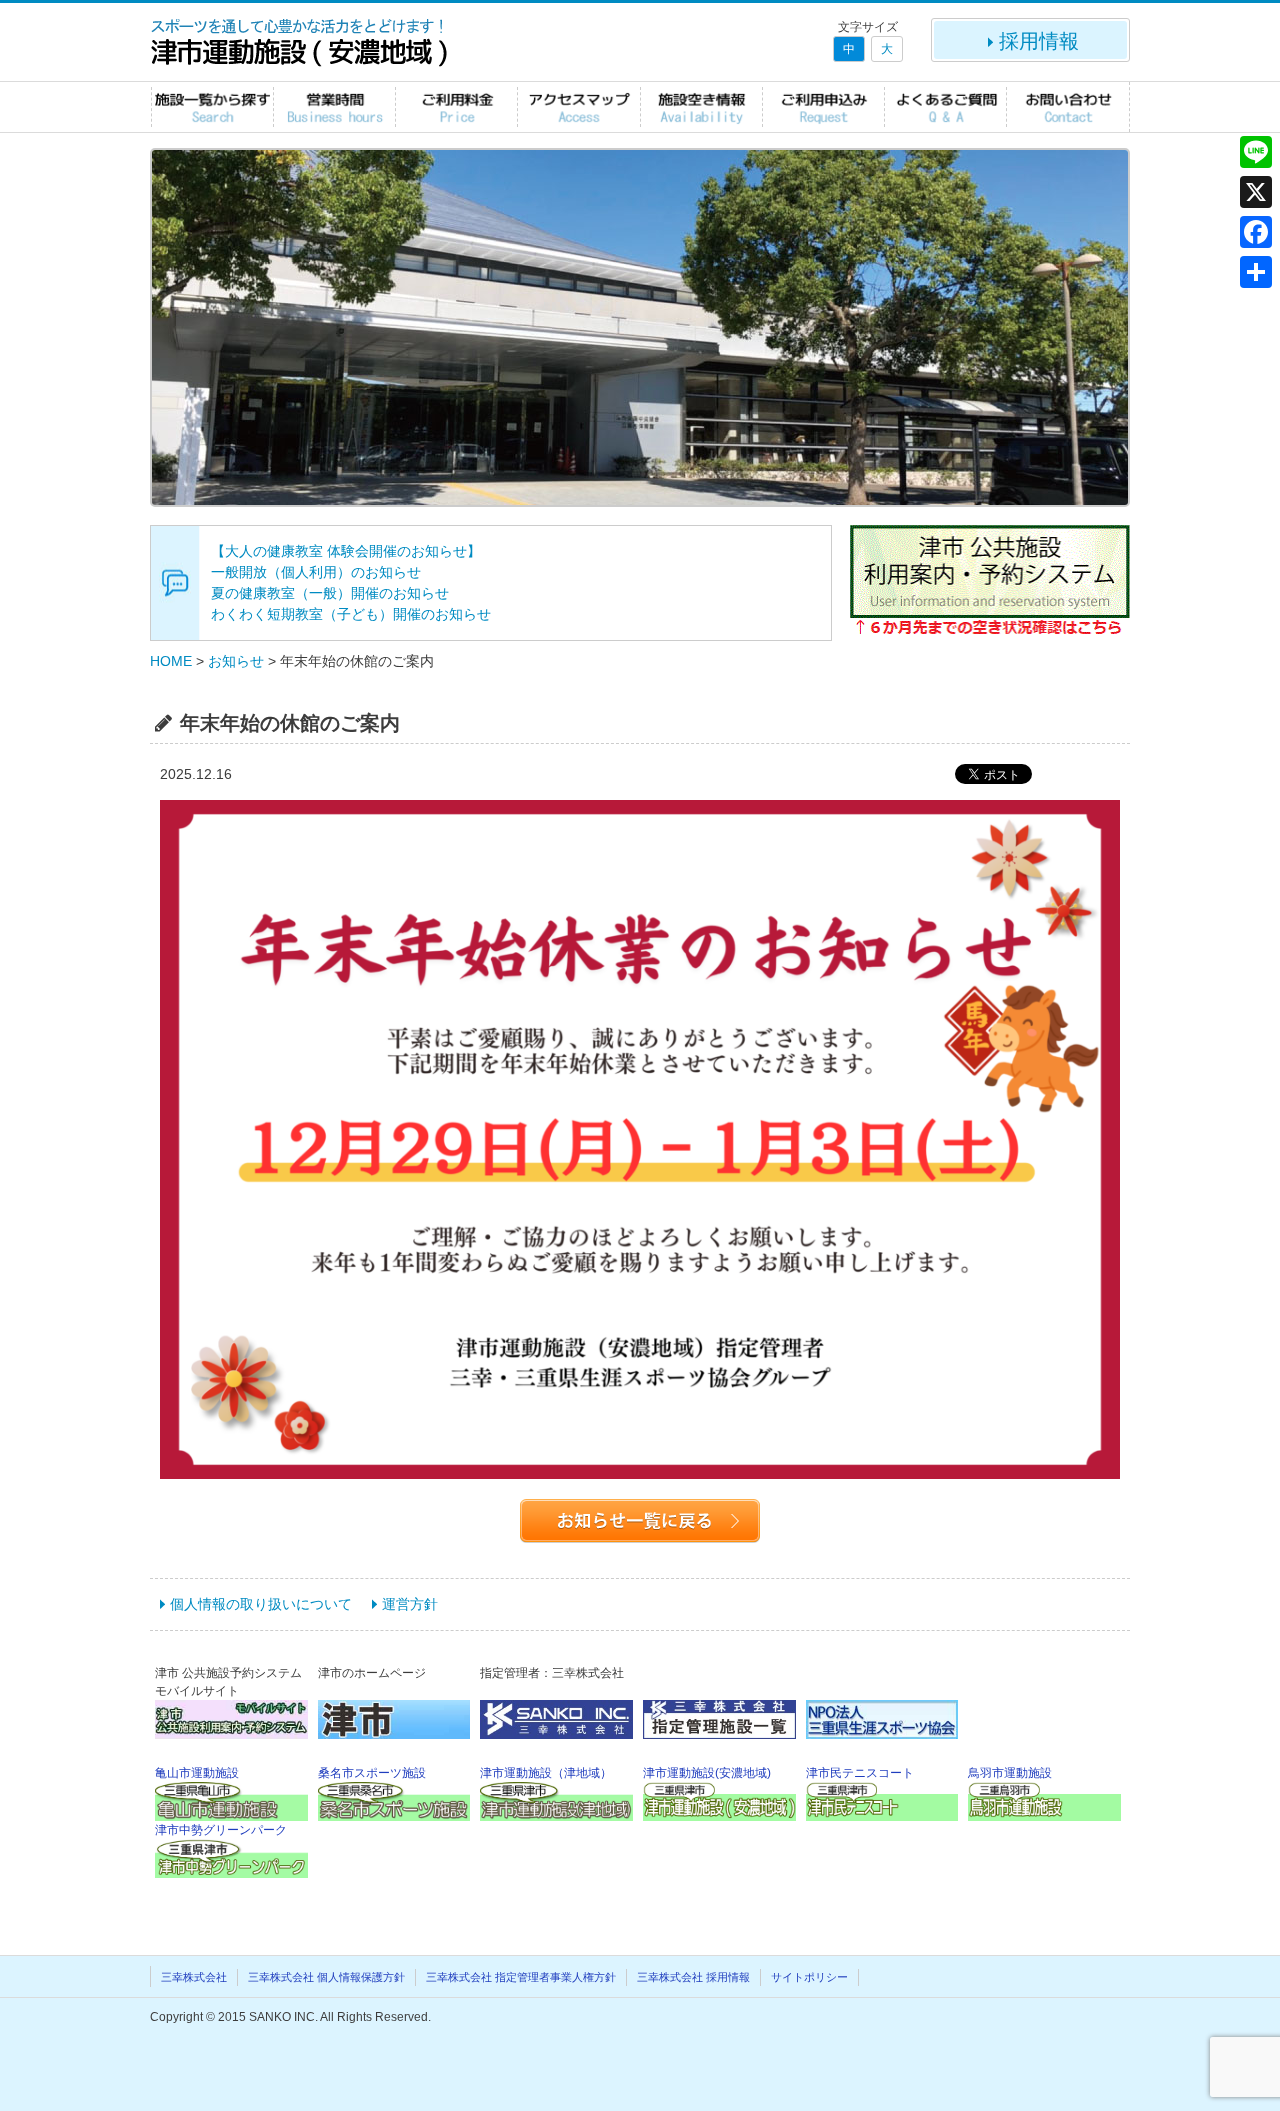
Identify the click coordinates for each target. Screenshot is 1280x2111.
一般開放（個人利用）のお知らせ (316, 572)
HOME (171, 661)
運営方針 (410, 1604)
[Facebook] (1256, 232)
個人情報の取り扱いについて (261, 1604)
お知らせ (236, 661)
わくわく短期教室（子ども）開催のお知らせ (351, 614)
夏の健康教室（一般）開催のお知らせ (330, 593)
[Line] (1256, 152)
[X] (1256, 192)
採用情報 (1039, 41)
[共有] (1256, 272)
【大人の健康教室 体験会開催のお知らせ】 (346, 551)
